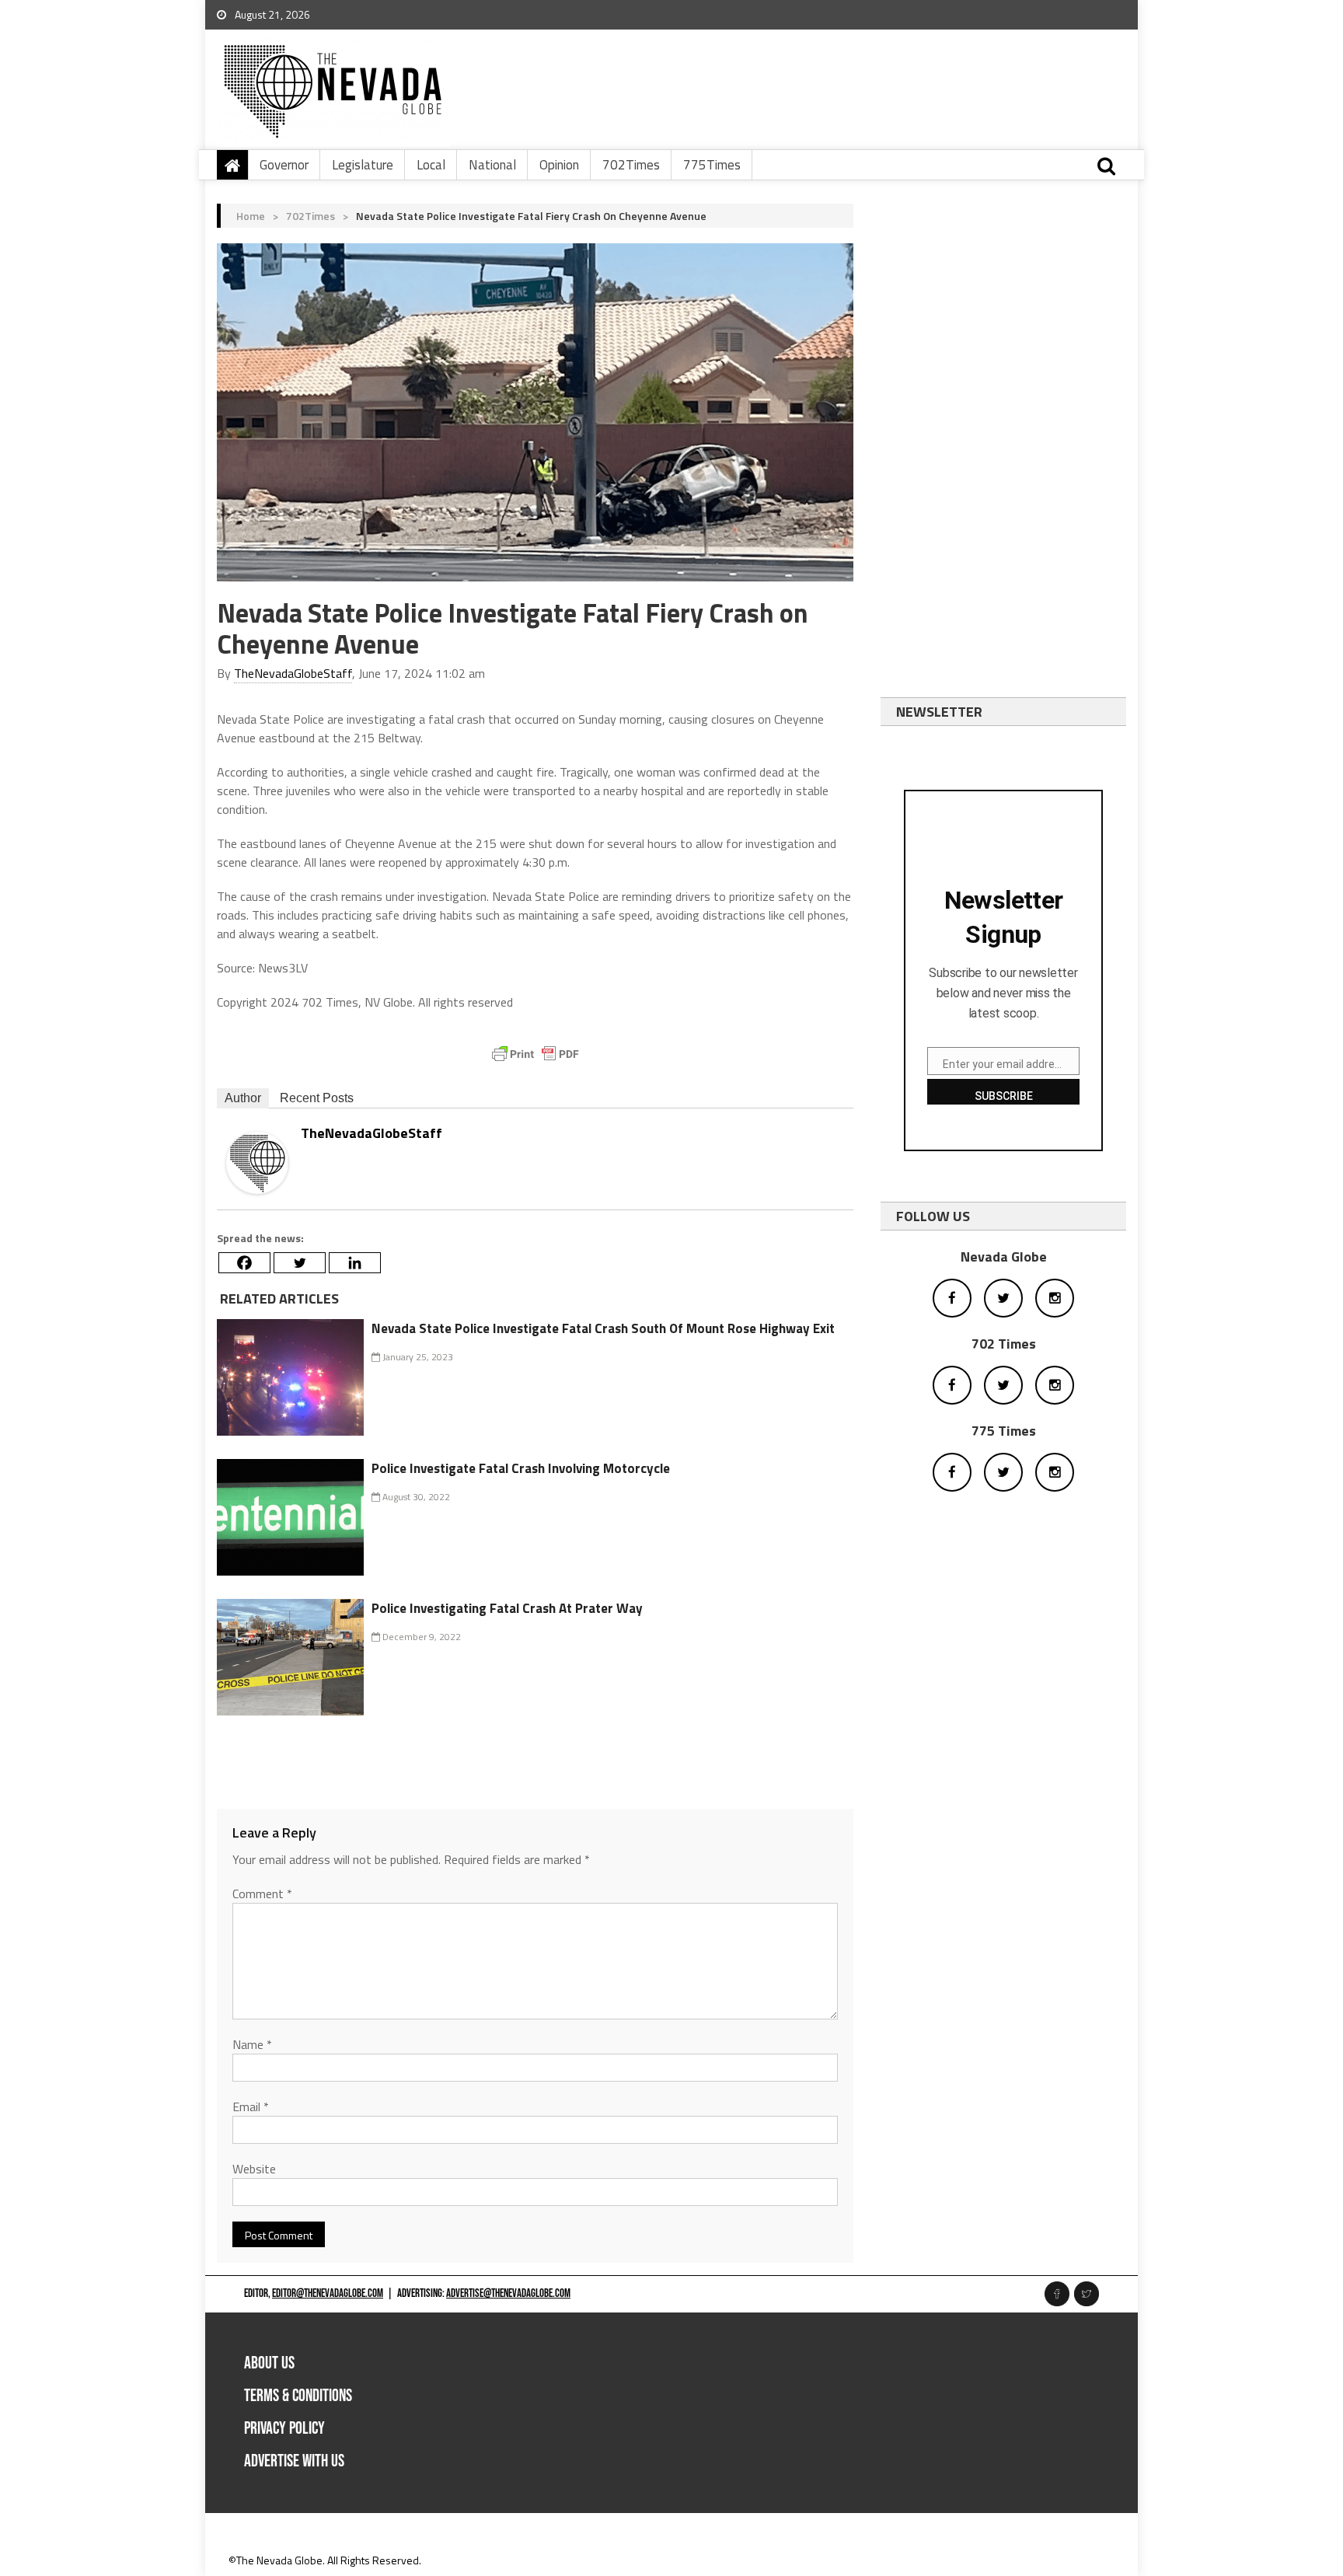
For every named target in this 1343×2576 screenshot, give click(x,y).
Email (251, 2107)
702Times (631, 165)
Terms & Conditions (298, 2396)
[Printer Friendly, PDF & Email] (535, 1054)
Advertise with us (294, 2461)
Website (254, 2169)
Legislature (363, 165)
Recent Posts (317, 1098)
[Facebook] (244, 1263)
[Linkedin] (355, 1263)
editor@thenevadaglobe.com (328, 2293)
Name (252, 2044)
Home (251, 216)
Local (431, 165)
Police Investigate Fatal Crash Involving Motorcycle (521, 1468)
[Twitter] (300, 1263)
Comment (262, 1894)
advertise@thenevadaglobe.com (508, 2293)
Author (243, 1098)
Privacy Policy (284, 2429)
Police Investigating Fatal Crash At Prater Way (507, 1608)
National (492, 165)
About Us (269, 2363)
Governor (284, 165)
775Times (712, 165)
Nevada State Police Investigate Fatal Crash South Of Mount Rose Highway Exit (603, 1328)
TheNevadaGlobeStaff (293, 673)
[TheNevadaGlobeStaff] (257, 1162)
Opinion (559, 165)
